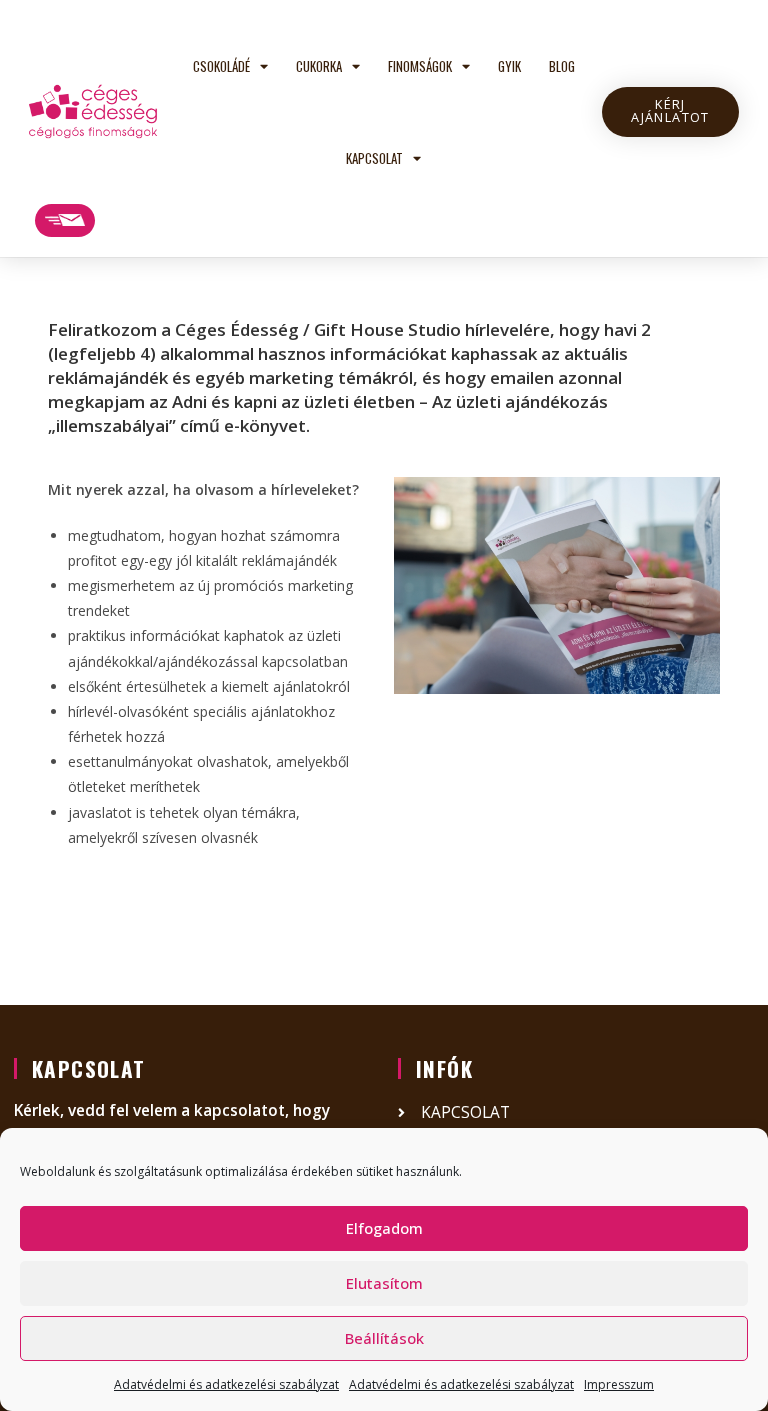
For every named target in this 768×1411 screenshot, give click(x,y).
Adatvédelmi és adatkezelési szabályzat (226, 1384)
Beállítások (384, 1338)
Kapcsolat (374, 158)
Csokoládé (221, 66)
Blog (562, 66)
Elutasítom (384, 1283)
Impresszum (619, 1384)
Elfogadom (384, 1228)
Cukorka (319, 66)
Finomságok (420, 66)
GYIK (509, 66)
